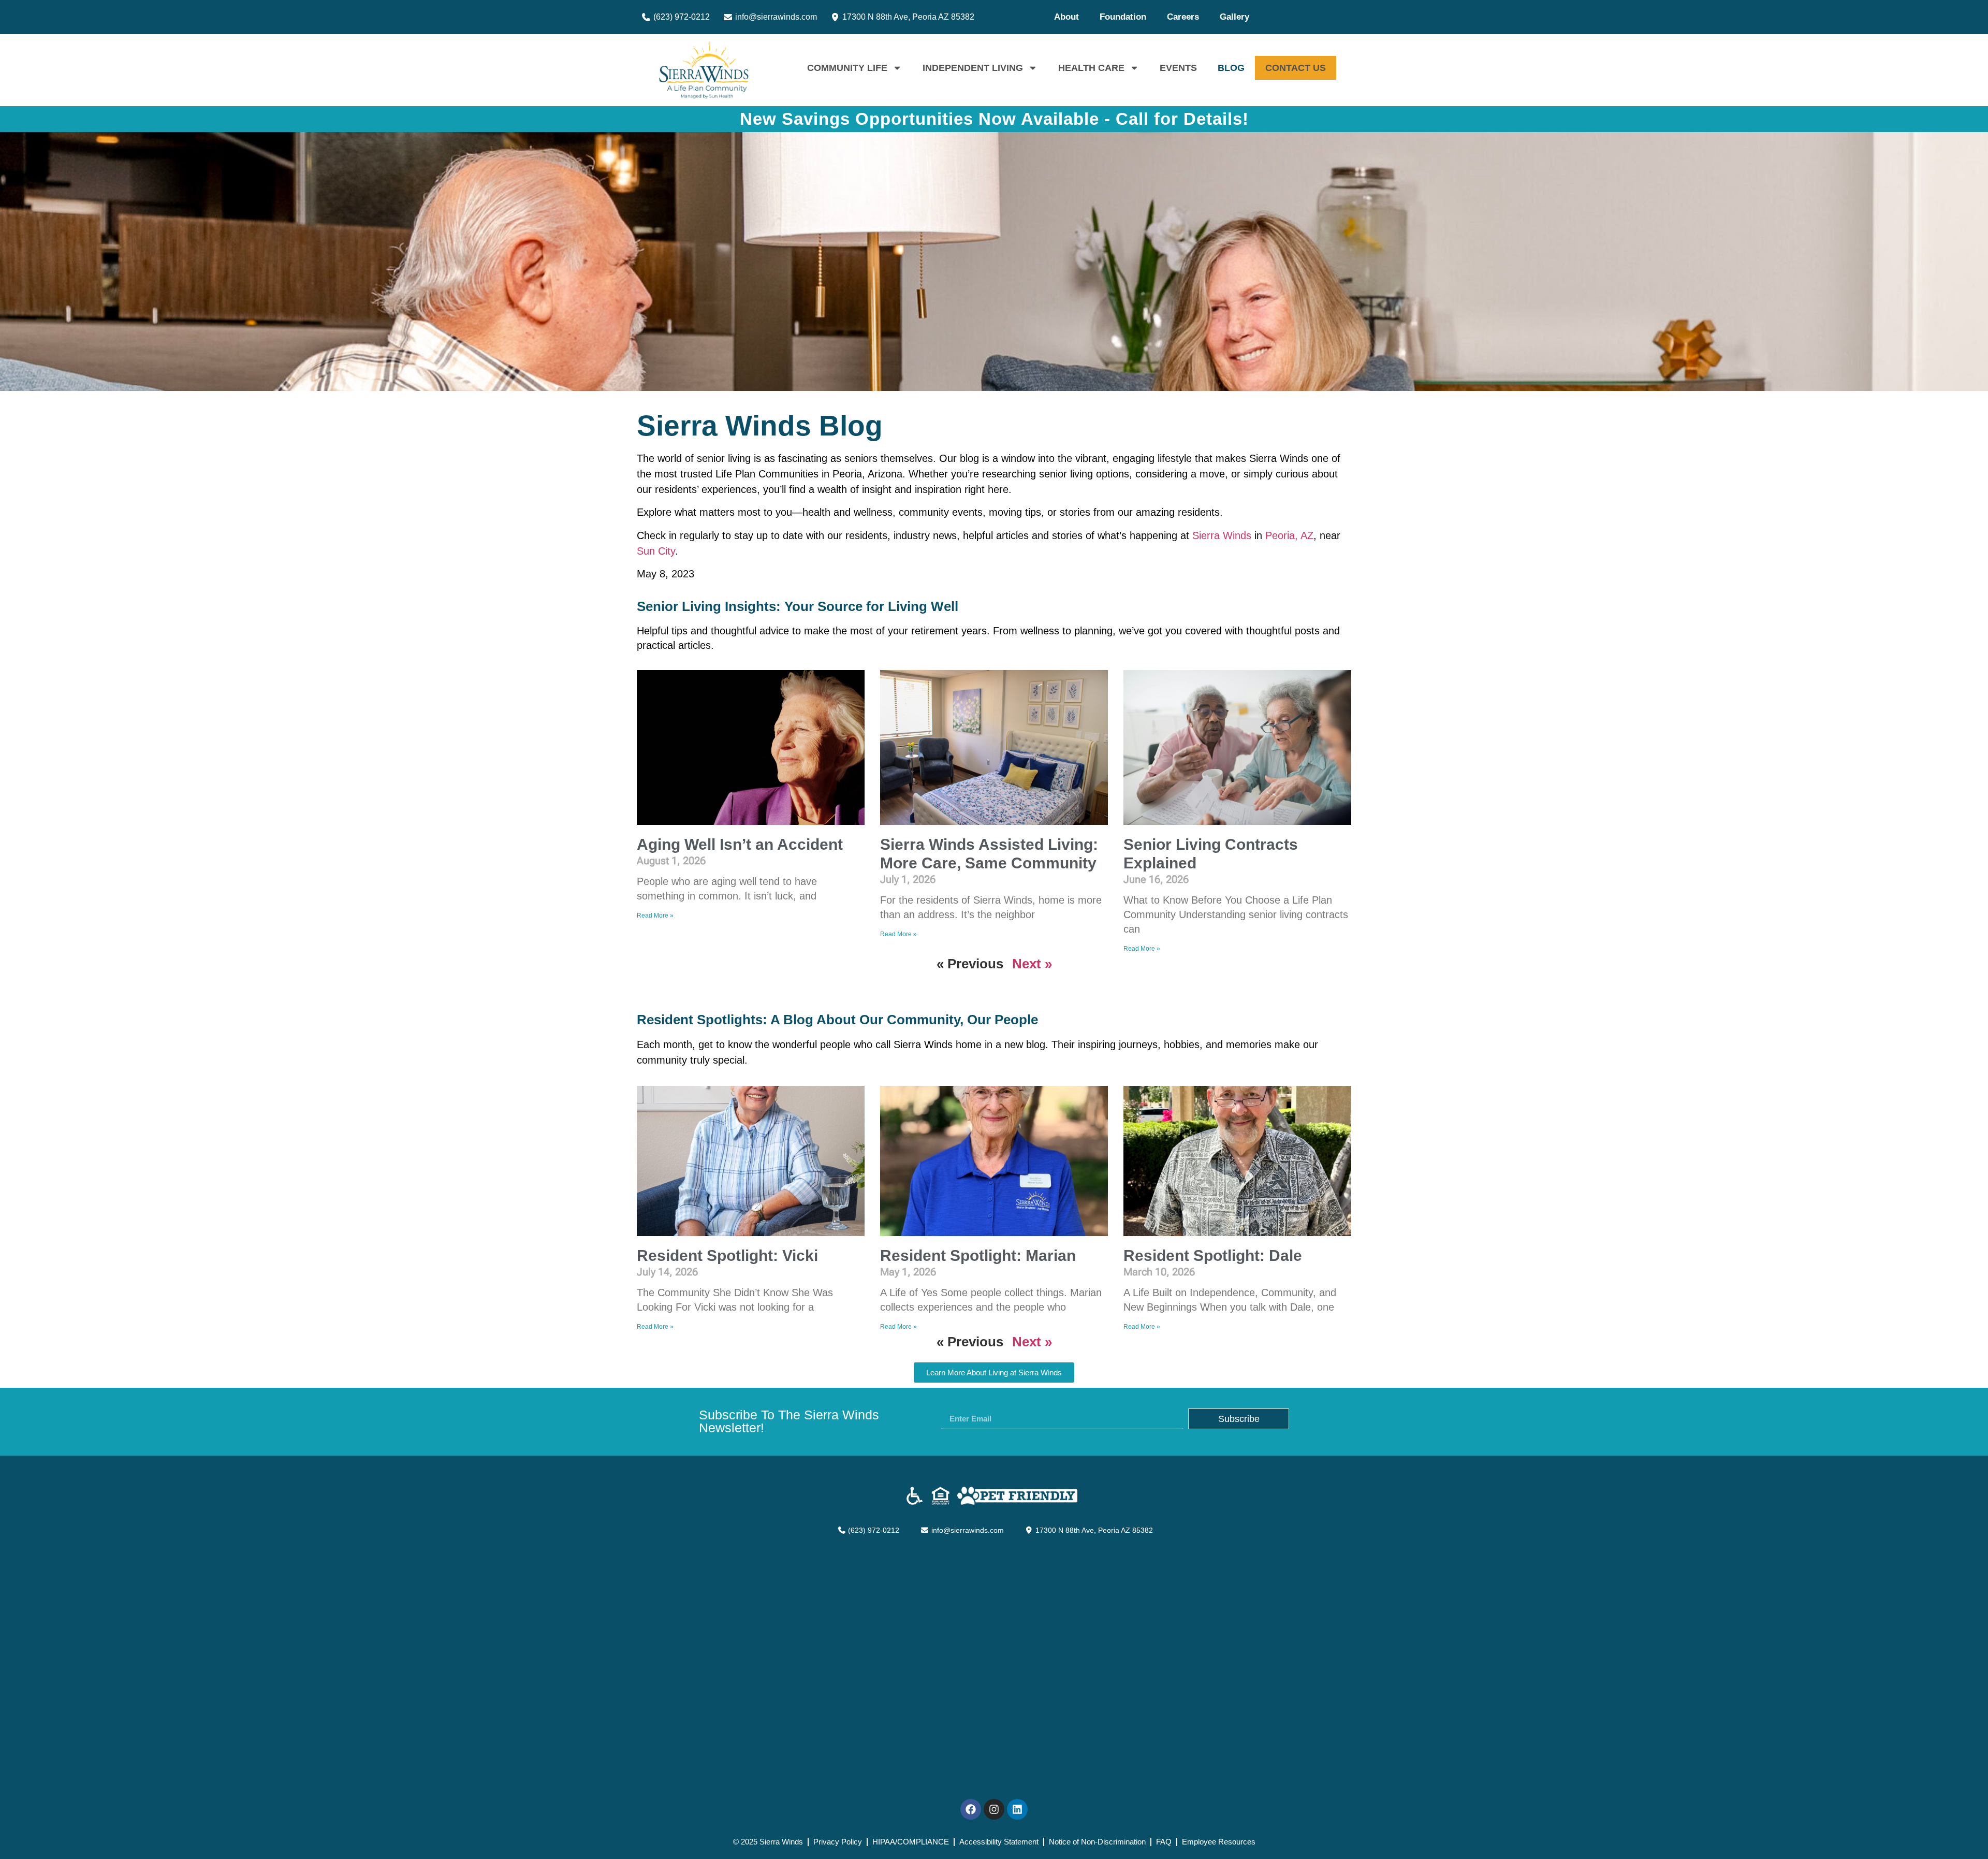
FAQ (1164, 1842)
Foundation (1123, 17)
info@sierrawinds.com (775, 17)
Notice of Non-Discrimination (1097, 1842)
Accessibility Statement (999, 1842)
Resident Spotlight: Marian (978, 1255)
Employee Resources (1219, 1842)
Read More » (655, 916)
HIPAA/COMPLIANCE (911, 1842)
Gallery (1234, 17)
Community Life (847, 68)
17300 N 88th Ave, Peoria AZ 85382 (907, 17)
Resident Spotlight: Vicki (727, 1255)
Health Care (1091, 68)
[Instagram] (994, 1809)
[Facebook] (971, 1809)
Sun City (656, 551)
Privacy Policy (838, 1842)
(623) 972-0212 (681, 17)
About (1066, 17)
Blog (1231, 68)
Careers (1183, 17)
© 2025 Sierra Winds (768, 1842)
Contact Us (1296, 68)
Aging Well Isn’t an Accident (740, 844)
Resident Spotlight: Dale (1213, 1255)
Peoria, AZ (1289, 535)
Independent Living (973, 68)
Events (1178, 68)
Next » (1032, 964)
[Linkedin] (1017, 1809)
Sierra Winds (1222, 535)
